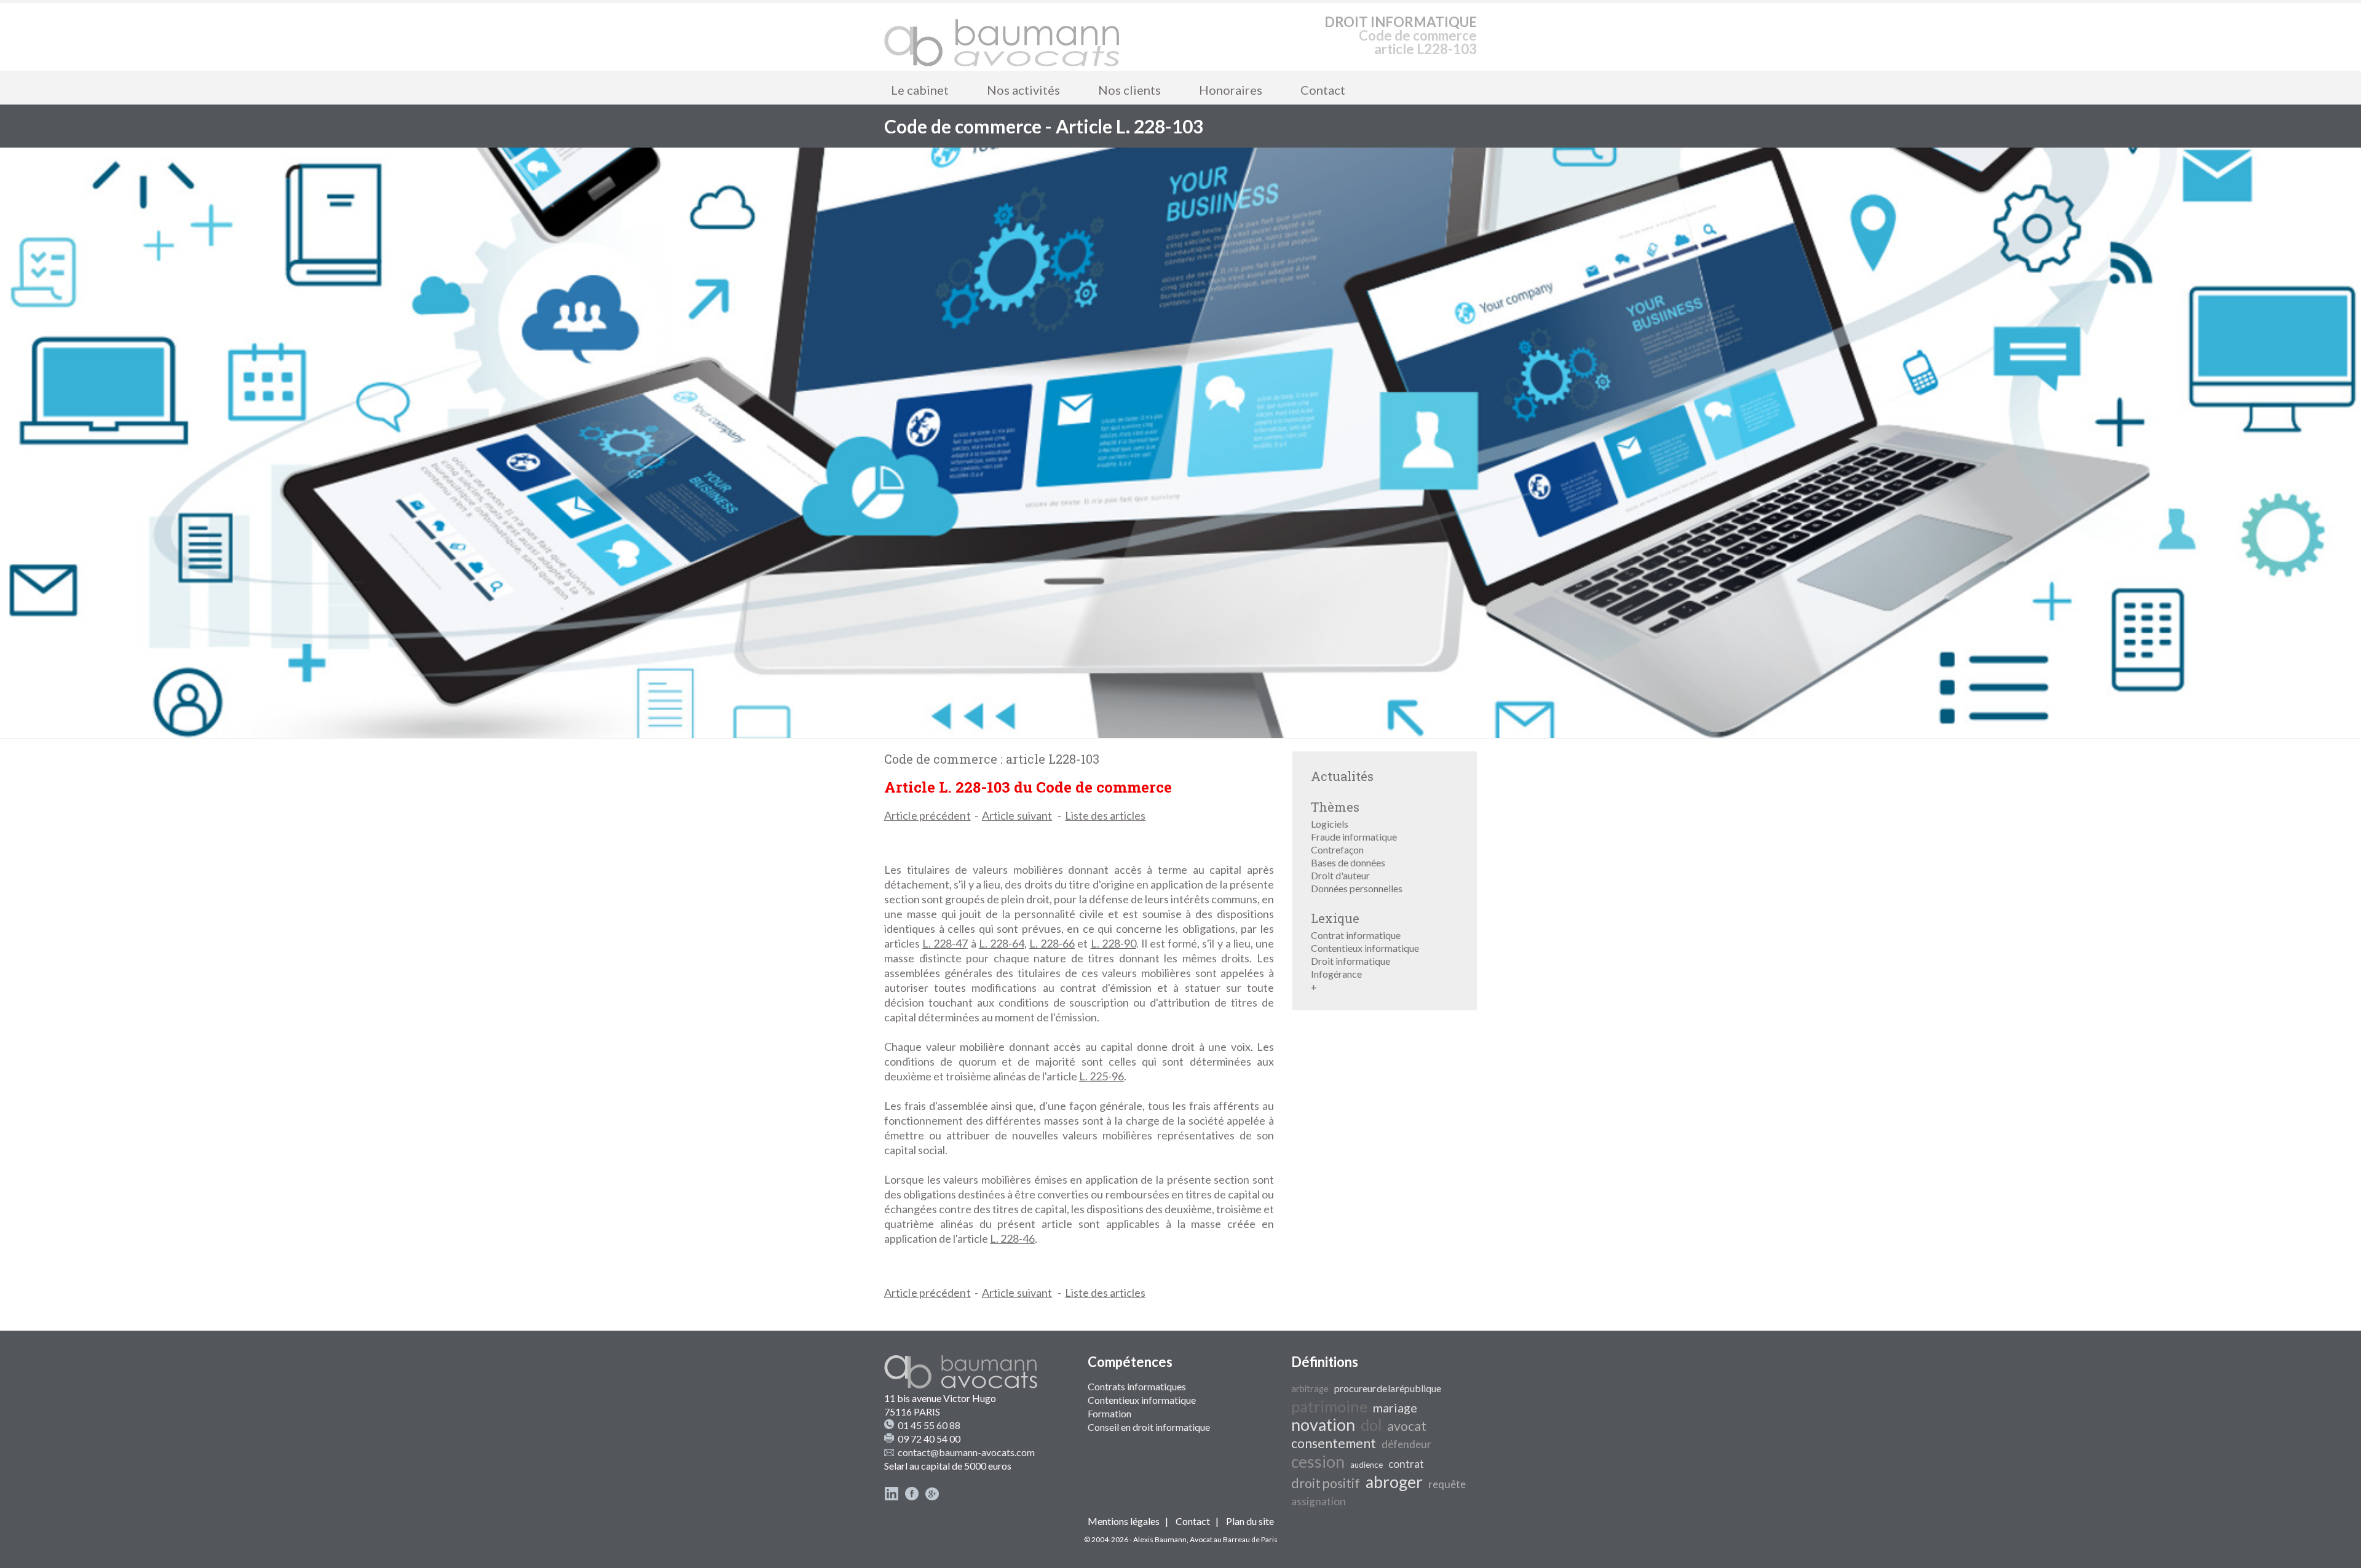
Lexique (1335, 918)
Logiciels (1330, 824)
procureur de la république (1388, 1388)
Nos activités (1023, 90)
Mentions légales (1124, 1521)
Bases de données (1348, 862)
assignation (1319, 1501)
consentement (1334, 1443)
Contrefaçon (1337, 849)
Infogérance (1336, 974)
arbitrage (1310, 1389)
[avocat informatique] (1180, 734)
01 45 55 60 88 (929, 1425)
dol (1371, 1425)
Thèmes (1335, 807)
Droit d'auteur (1340, 875)
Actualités (1342, 776)
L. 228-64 (1002, 943)
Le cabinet (920, 90)
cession (1318, 1462)
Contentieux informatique (1365, 948)
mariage (1395, 1408)
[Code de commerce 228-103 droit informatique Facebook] (912, 1497)
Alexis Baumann (1160, 1539)
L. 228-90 (1113, 943)
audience (1366, 1465)
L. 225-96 (1101, 1076)
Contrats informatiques (1137, 1386)
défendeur (1406, 1444)
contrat (1406, 1464)
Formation (1109, 1413)
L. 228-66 (1052, 943)
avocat (1407, 1426)
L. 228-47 (945, 943)
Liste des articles (1105, 815)
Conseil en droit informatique (1149, 1427)
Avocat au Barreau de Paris (1234, 1539)
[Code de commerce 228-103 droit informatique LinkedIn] (892, 1497)
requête (1447, 1484)
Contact (1323, 90)
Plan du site (1250, 1521)
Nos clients (1129, 90)
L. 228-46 (1012, 1238)
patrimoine (1329, 1406)
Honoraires (1231, 90)
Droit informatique (1351, 961)
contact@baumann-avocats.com (966, 1452)
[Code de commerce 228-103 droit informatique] (1002, 37)
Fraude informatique (1354, 837)
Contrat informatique (1356, 935)
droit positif (1326, 1483)
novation (1323, 1425)
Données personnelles (1357, 888)
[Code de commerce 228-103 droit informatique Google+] (932, 1497)
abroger (1394, 1482)
